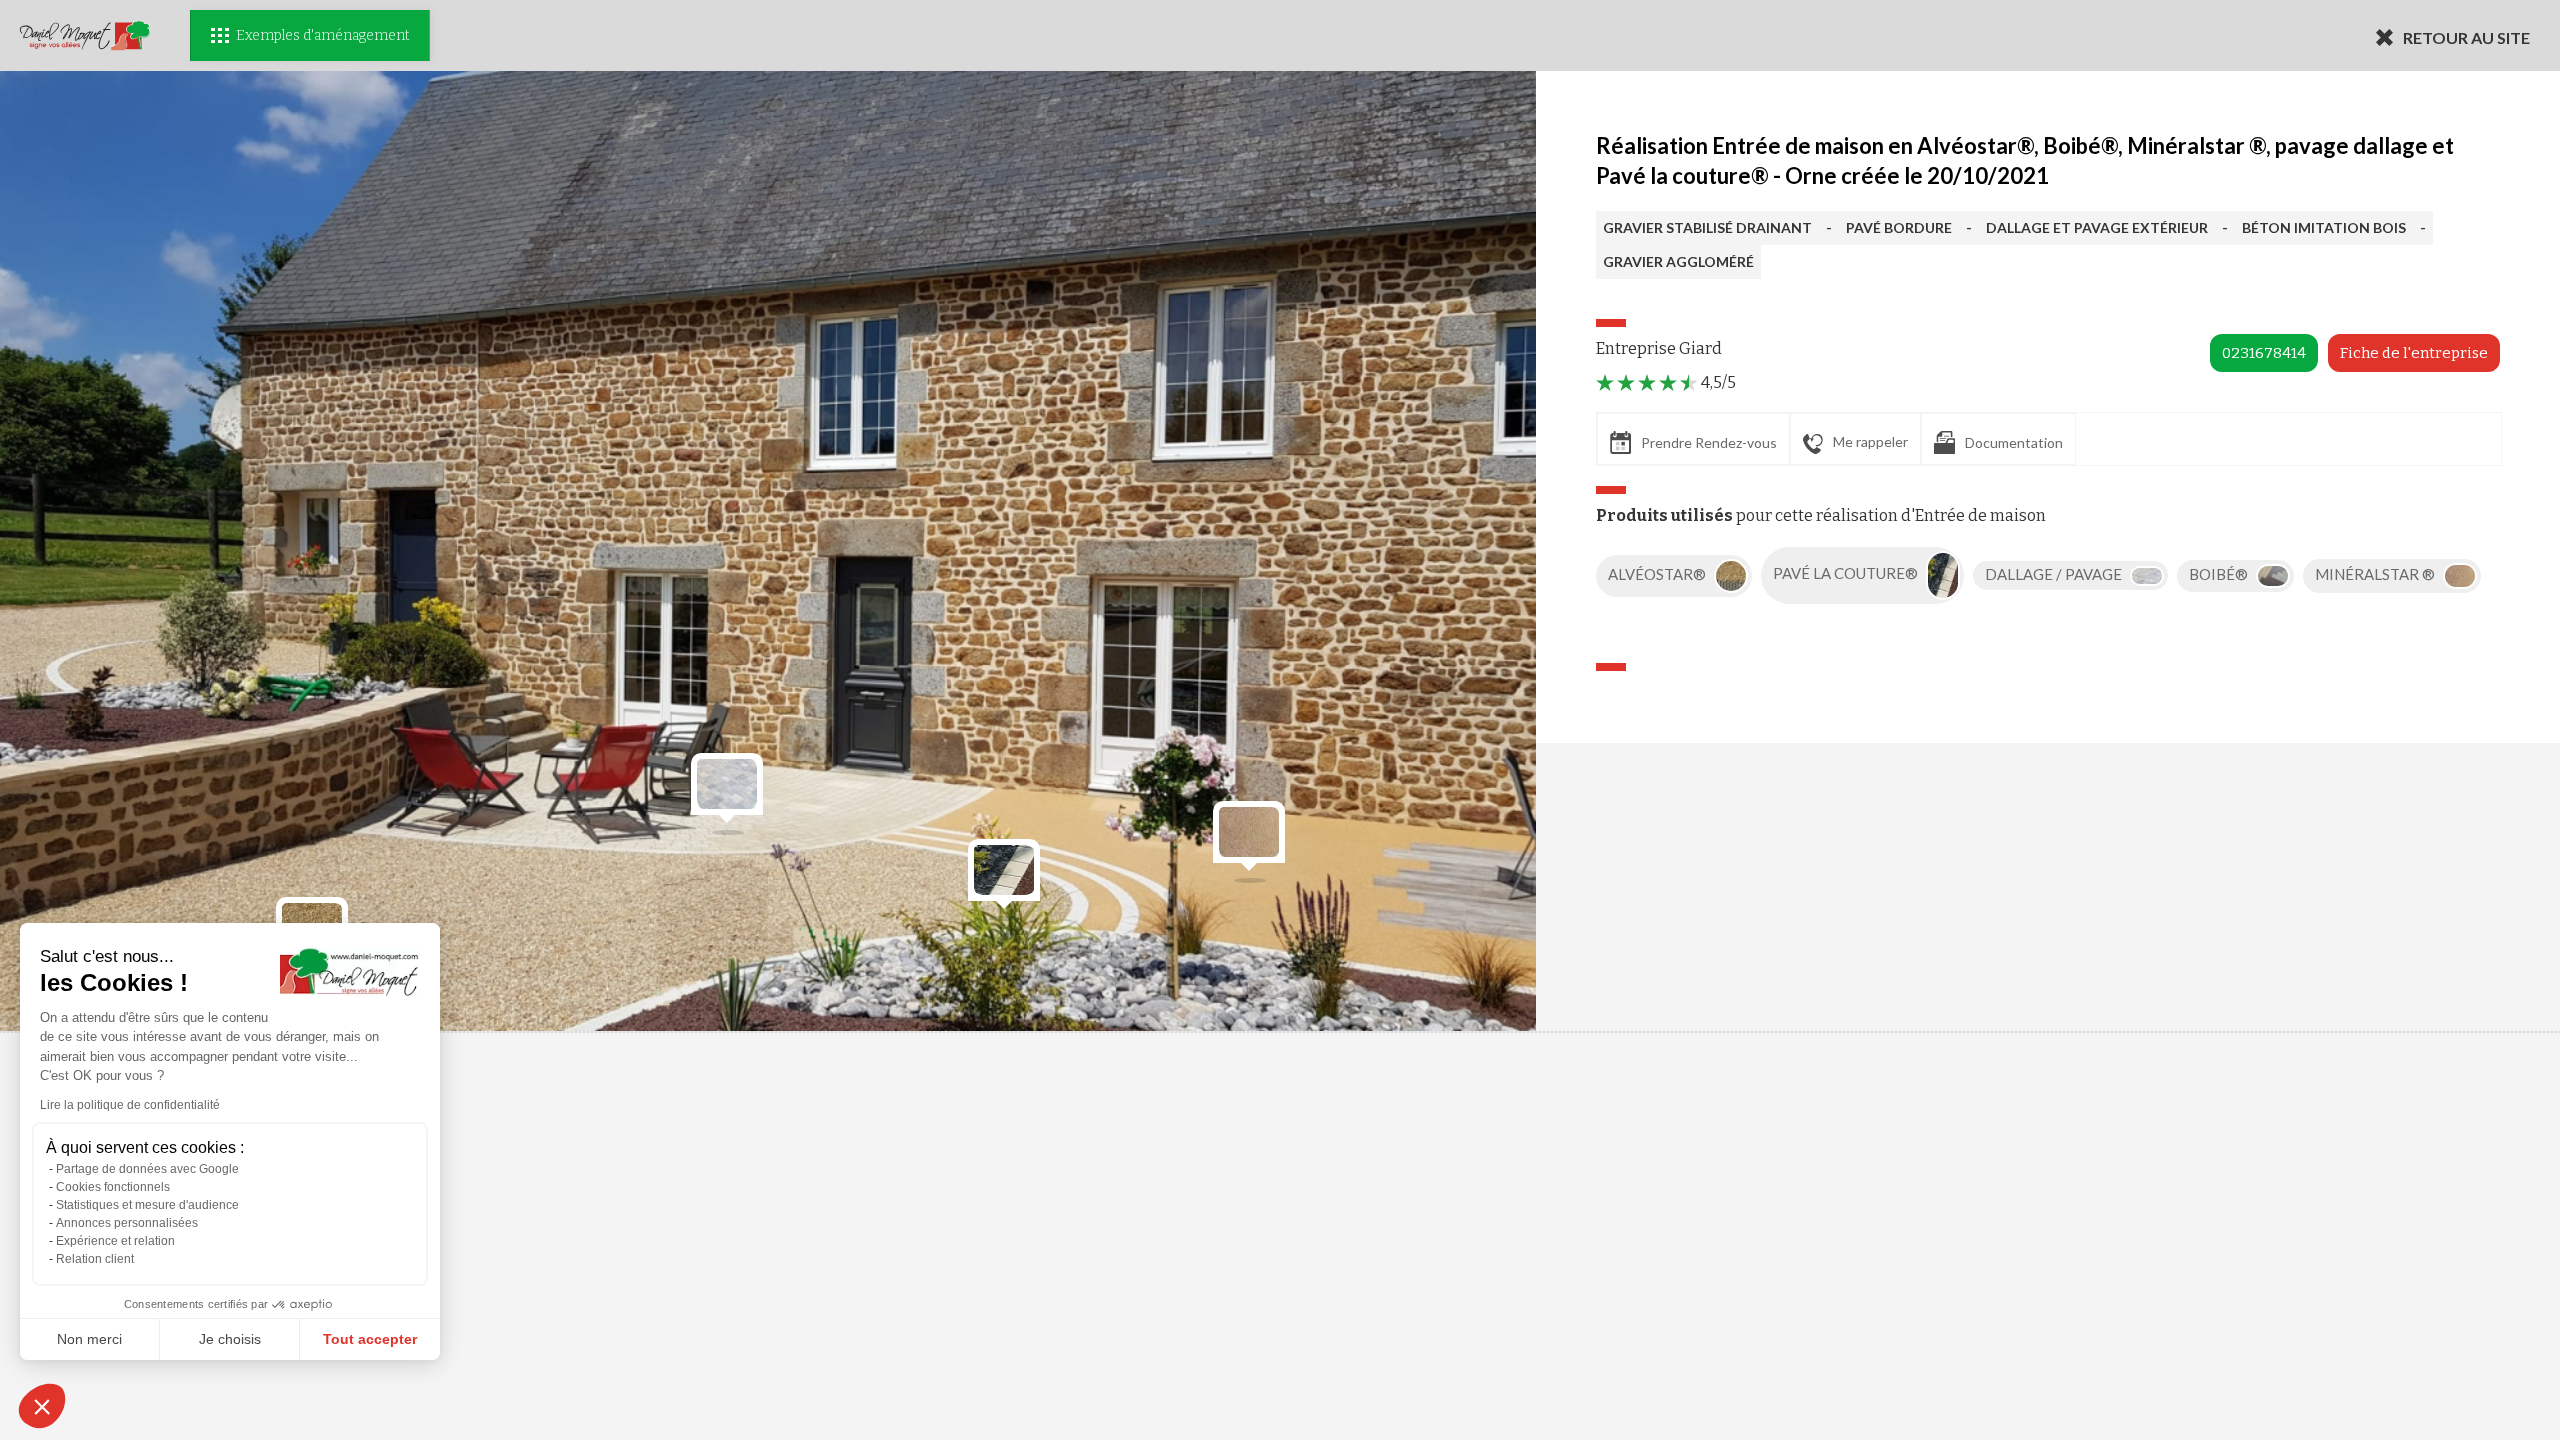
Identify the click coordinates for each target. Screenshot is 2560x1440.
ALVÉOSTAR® (1658, 574)
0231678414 (2264, 353)
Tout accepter (370, 1339)
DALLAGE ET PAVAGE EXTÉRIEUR (2097, 227)
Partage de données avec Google (147, 1169)
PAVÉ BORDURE (1899, 227)
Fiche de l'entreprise (2414, 353)
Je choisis (230, 1339)
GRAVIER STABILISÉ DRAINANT (1707, 227)
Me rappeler (1870, 441)
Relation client (95, 1259)
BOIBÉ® (2220, 574)
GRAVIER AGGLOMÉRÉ (1678, 261)
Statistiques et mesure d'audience (147, 1205)
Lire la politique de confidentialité (130, 1105)
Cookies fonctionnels (113, 1187)
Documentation (2014, 442)
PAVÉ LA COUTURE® (1847, 574)
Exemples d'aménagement (322, 35)
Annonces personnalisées (127, 1223)
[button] (42, 1406)
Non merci (89, 1339)
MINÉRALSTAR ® (2376, 574)
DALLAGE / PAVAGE (2055, 574)
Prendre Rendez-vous (1709, 442)
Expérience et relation (115, 1241)
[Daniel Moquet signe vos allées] (85, 35)
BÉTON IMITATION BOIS (2324, 227)
